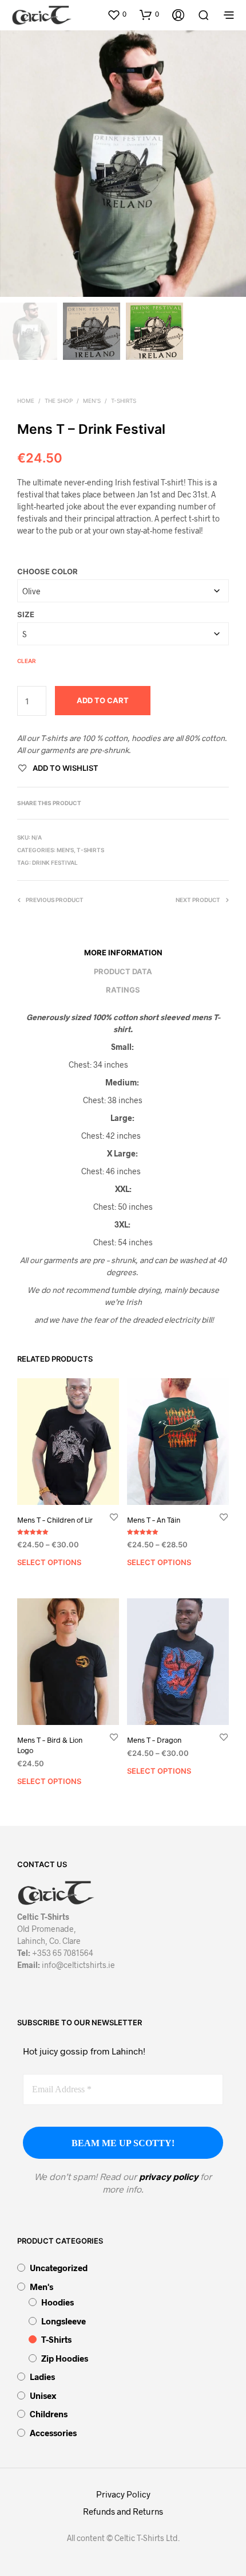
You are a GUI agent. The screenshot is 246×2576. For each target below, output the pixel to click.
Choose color (47, 571)
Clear (27, 661)
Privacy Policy (123, 2494)
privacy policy (168, 2176)
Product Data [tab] (123, 971)
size (26, 614)
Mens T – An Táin (154, 1520)
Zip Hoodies (65, 2358)
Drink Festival (55, 862)
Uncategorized (59, 2268)
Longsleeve (64, 2321)
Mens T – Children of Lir (55, 1520)
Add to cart (103, 700)
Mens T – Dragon (154, 1740)
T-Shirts (124, 401)
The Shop (59, 401)
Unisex (43, 2395)
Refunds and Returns (123, 2511)
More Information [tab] (123, 952)
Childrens (49, 2414)
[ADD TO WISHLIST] (114, 1517)
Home (26, 401)
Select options (49, 1562)
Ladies (42, 2377)
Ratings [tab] (123, 990)
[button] (117, 14)
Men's (92, 401)
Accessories (53, 2433)
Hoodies (57, 2302)
